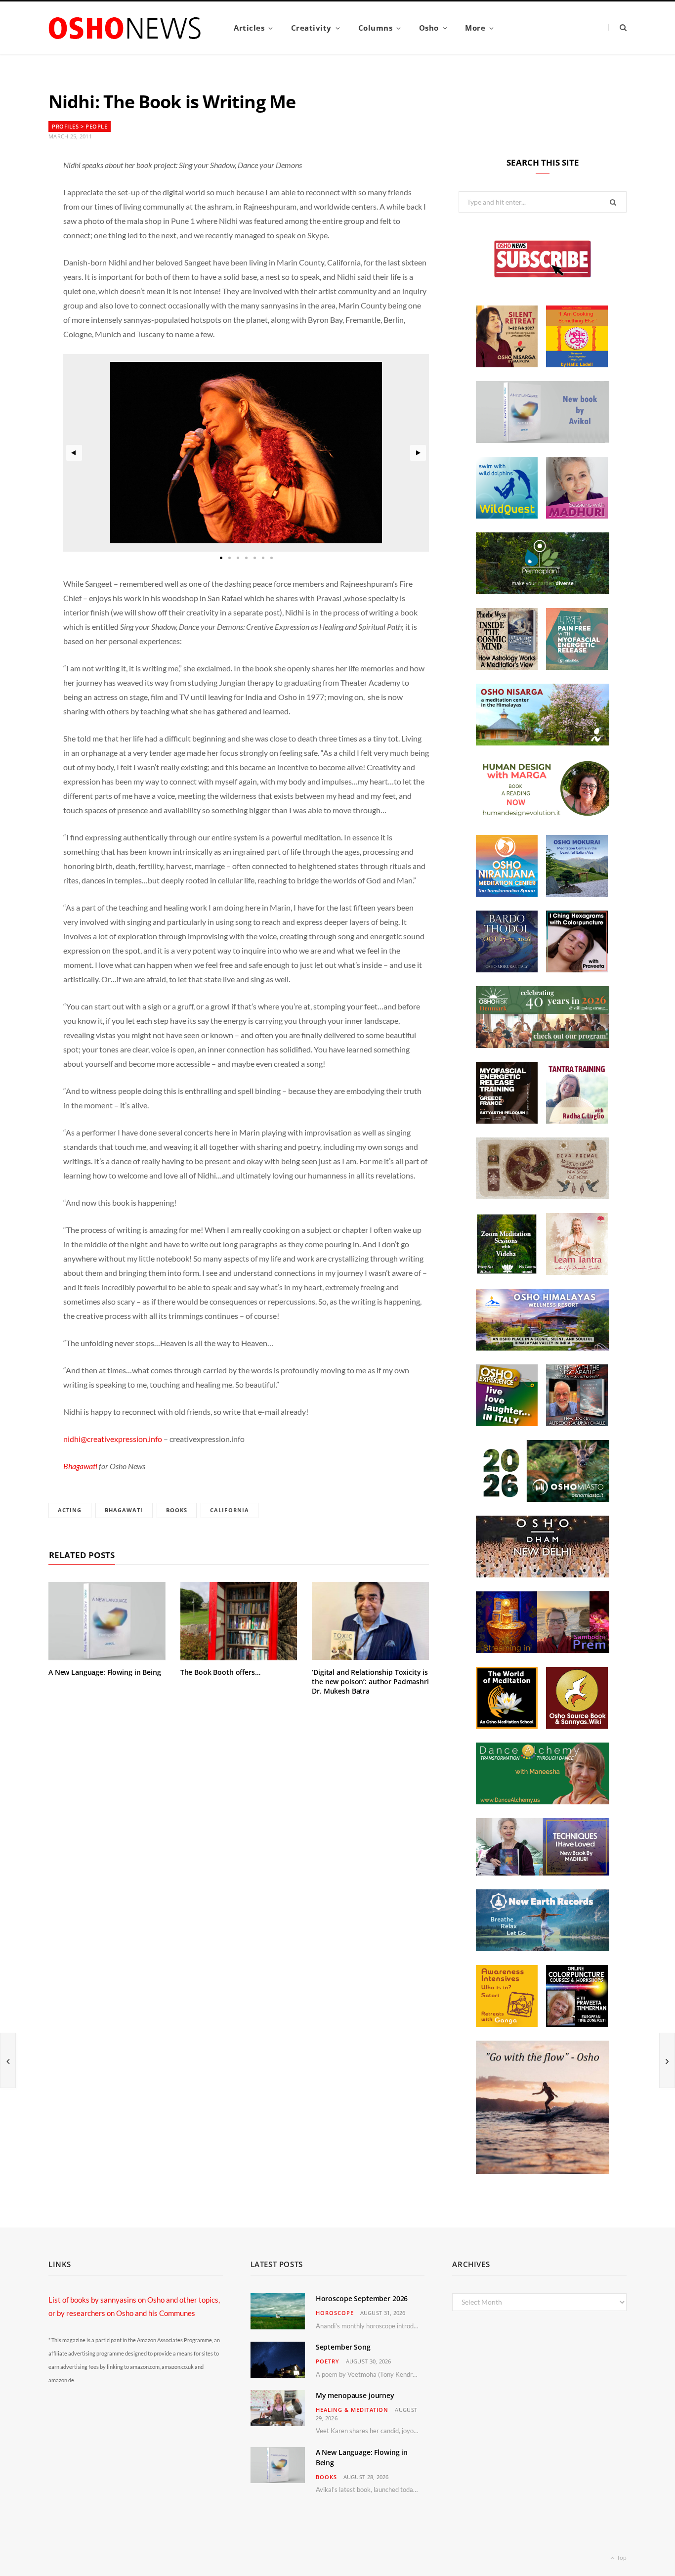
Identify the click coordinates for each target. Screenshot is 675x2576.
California (230, 1510)
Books (177, 1510)
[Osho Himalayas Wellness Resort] (543, 1348)
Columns (376, 28)
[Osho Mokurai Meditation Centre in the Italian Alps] (577, 894)
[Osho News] (126, 28)
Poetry (328, 2361)
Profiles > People (80, 126)
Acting (70, 1510)
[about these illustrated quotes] (543, 2171)
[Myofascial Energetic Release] (577, 667)
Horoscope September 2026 (362, 2298)
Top (621, 2557)
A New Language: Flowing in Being (105, 1672)
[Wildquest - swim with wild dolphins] (507, 516)
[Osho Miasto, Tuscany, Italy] (543, 1499)
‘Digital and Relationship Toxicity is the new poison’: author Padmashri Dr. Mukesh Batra (370, 1681)
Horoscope (335, 2313)
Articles (249, 28)
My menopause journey (355, 2395)
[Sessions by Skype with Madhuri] (577, 516)
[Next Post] (667, 2060)
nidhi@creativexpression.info (113, 1439)
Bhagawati (81, 1466)
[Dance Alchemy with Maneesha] (543, 1801)
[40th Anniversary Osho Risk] (543, 1045)
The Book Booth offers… (220, 1672)
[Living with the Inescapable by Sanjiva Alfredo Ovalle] (577, 1423)
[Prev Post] (8, 2060)
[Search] (617, 27)
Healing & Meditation (352, 2410)
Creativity (311, 28)
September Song (343, 2347)
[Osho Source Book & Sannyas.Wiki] (577, 1726)
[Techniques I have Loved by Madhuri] (543, 1873)
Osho (429, 28)
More (475, 28)
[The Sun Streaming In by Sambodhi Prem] (543, 1650)
